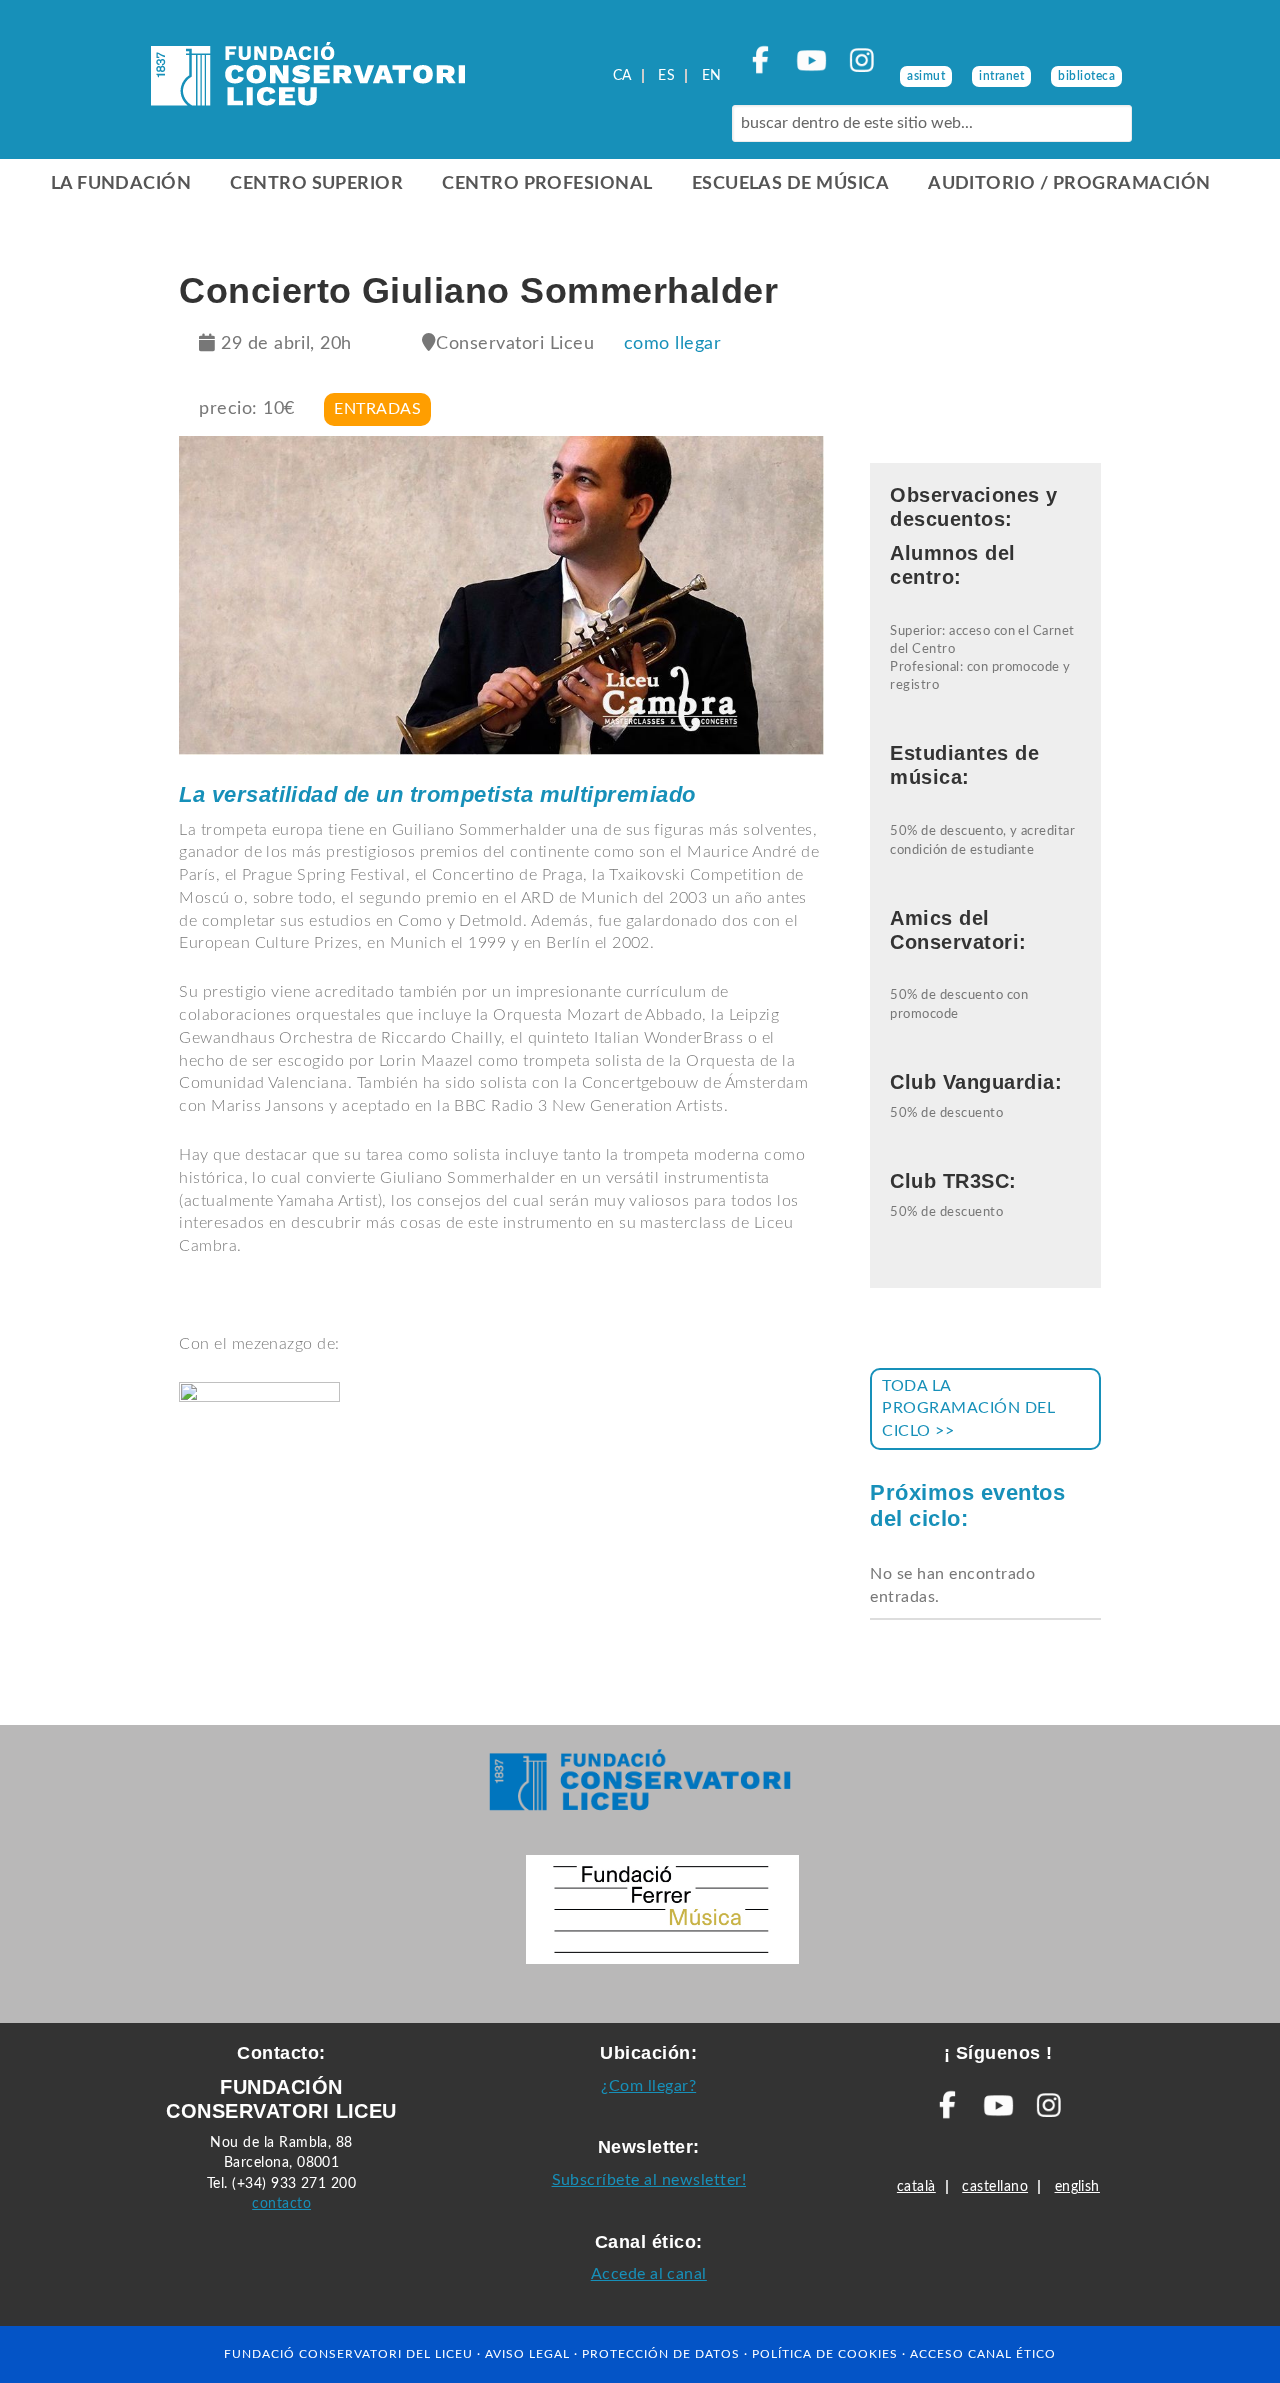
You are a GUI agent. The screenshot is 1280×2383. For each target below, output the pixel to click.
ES (666, 76)
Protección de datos (661, 2354)
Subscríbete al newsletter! (649, 2180)
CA (622, 76)
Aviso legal (527, 2354)
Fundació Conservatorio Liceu (308, 80)
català (916, 2187)
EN (712, 76)
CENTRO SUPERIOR (316, 184)
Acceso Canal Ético (983, 2354)
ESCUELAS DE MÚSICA (791, 184)
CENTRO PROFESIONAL (547, 184)
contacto (281, 2203)
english (1077, 2187)
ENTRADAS (377, 409)
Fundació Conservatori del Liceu (348, 2354)
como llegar (672, 344)
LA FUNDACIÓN (121, 184)
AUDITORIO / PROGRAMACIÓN (1069, 184)
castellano (995, 2187)
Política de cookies (825, 2354)
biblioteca (1086, 76)
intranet (1001, 76)
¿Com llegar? (648, 2086)
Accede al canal (649, 2274)
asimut (926, 76)
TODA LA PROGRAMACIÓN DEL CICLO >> (968, 1409)
